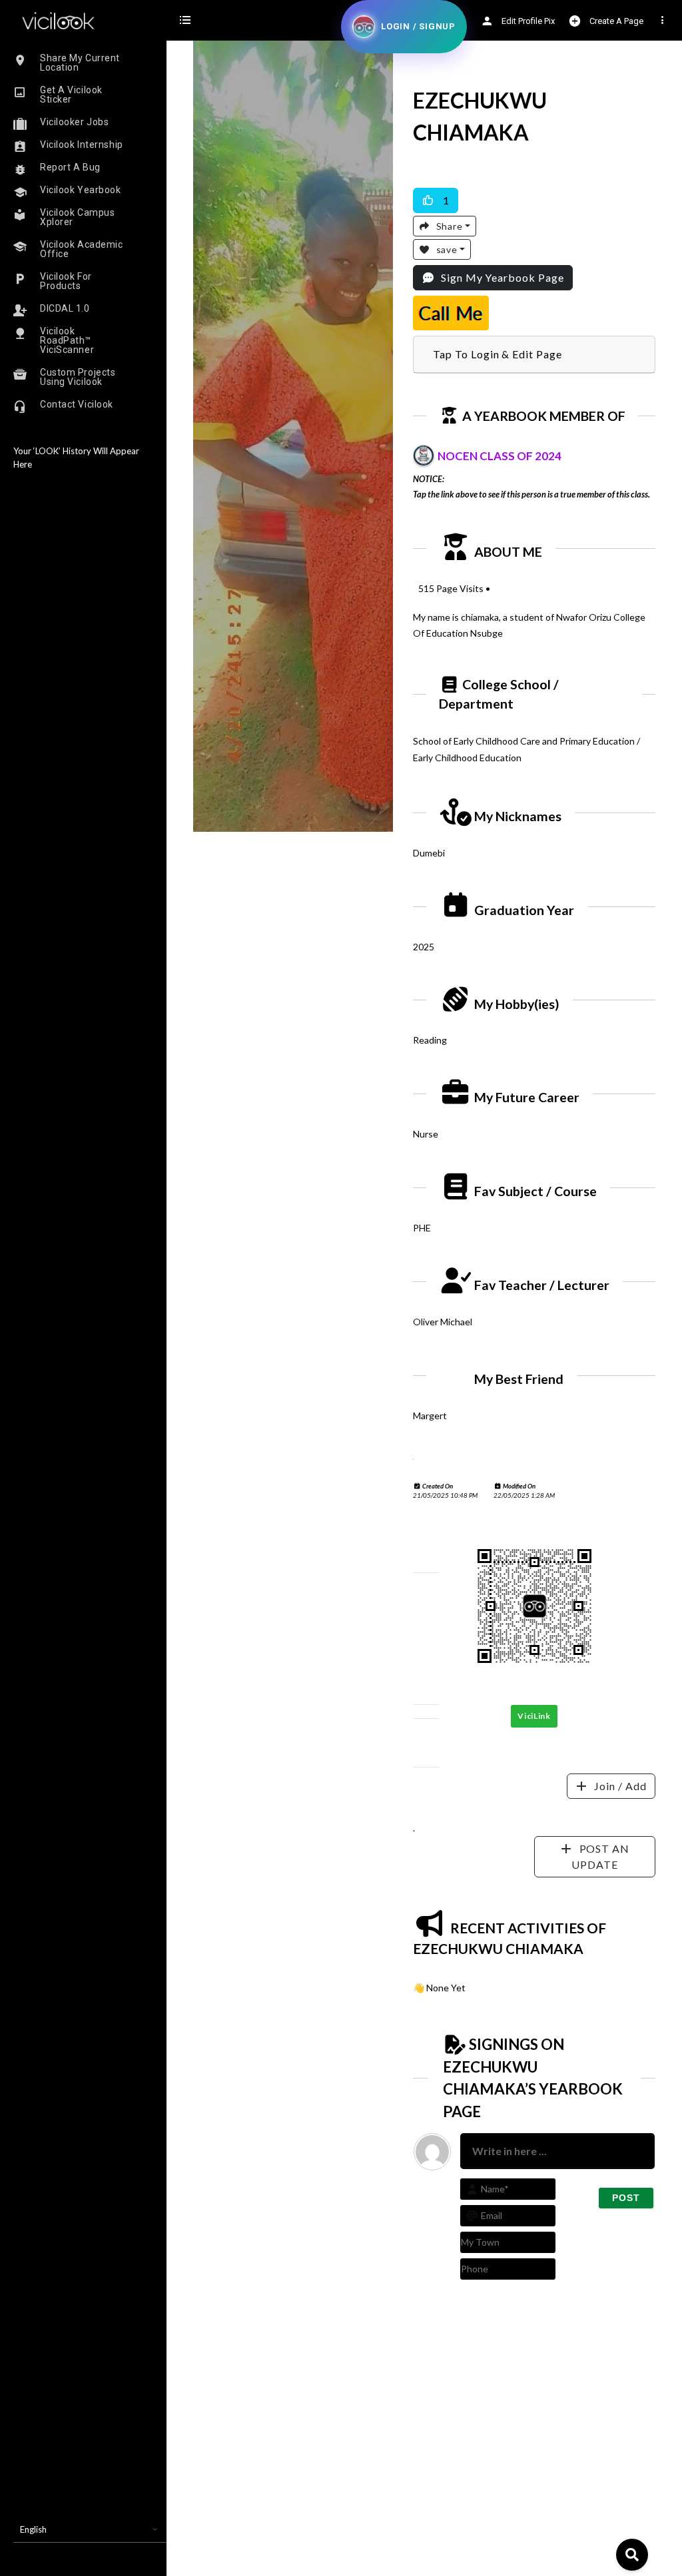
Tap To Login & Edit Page (498, 354)
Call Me (451, 313)
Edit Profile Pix (527, 21)
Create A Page (615, 21)
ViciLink (534, 1716)
